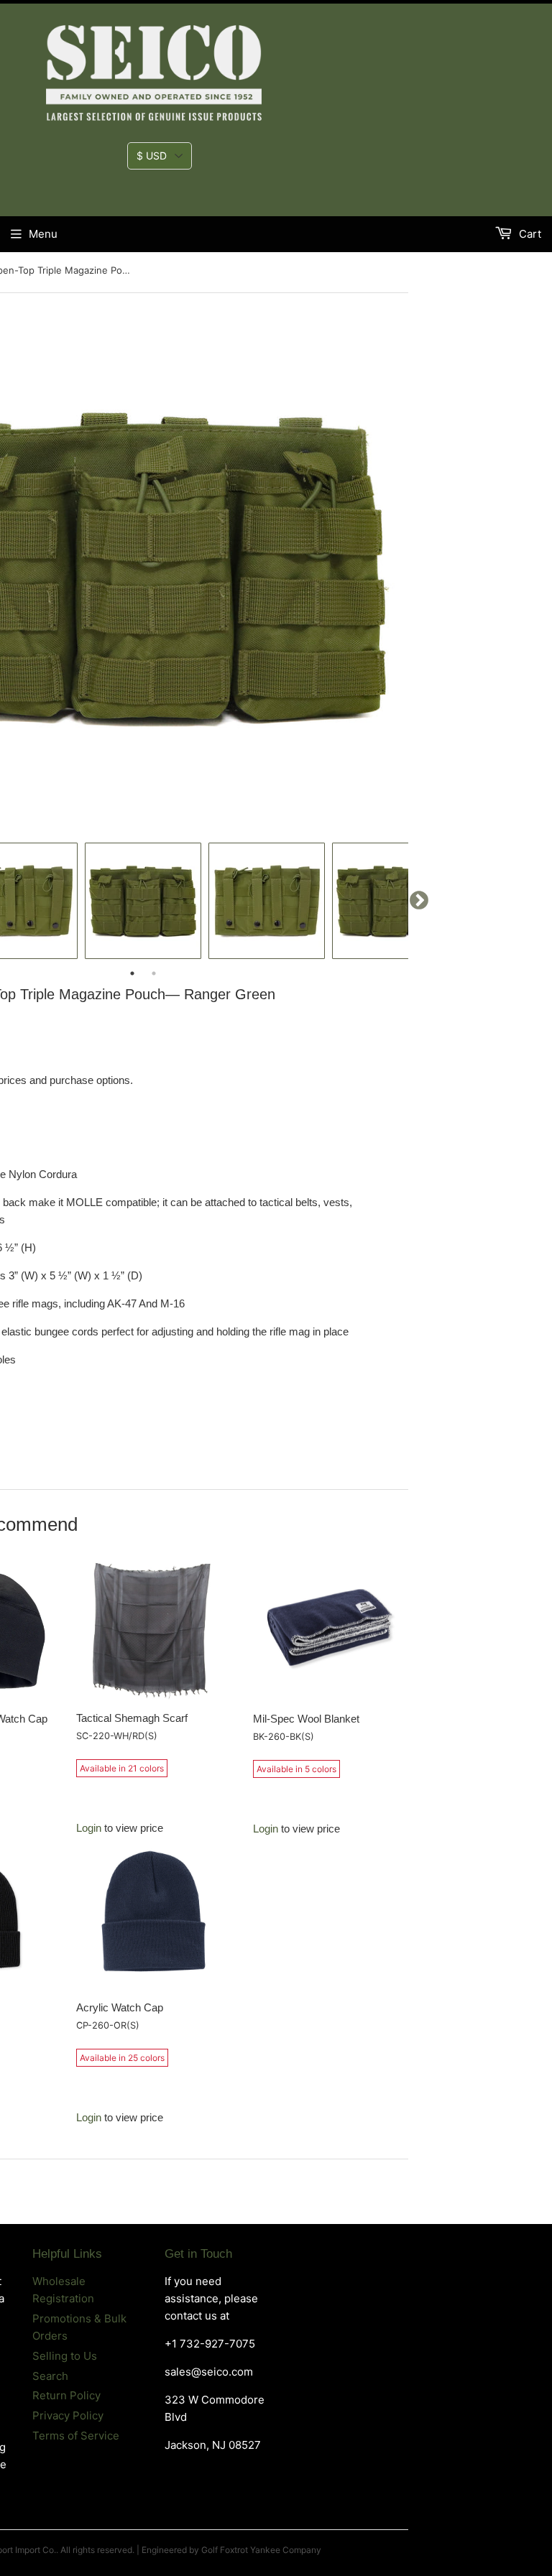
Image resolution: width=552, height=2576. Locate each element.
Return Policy (66, 2395)
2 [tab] (154, 973)
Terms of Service (76, 2436)
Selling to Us (65, 2356)
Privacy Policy (68, 2415)
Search (50, 2376)
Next (419, 901)
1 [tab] (132, 973)
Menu (43, 234)
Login (89, 1828)
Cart (529, 234)
